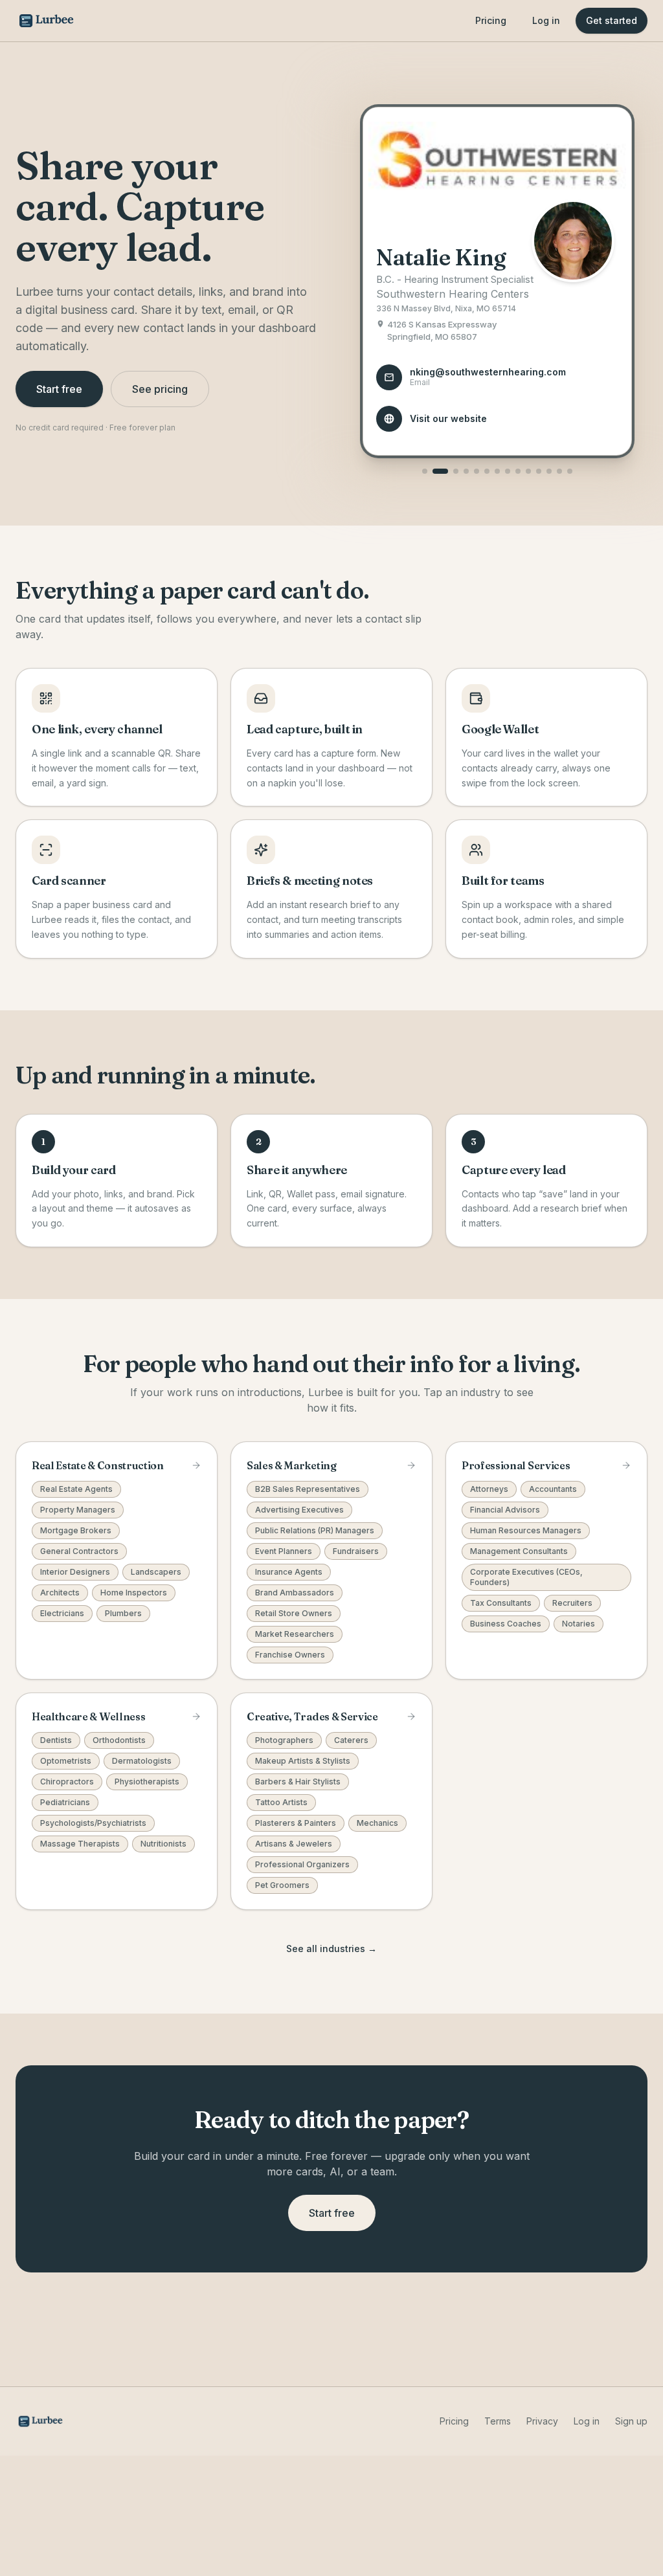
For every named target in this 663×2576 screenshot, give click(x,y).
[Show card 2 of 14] (440, 471)
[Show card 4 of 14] (466, 471)
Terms (498, 2421)
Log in (546, 20)
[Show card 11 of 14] (539, 471)
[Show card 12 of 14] (549, 471)
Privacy (542, 2421)
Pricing (491, 20)
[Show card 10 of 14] (528, 471)
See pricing (160, 389)
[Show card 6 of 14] (487, 471)
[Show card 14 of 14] (570, 471)
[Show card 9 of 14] (518, 471)
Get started (612, 20)
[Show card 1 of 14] (425, 471)
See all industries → (331, 1949)
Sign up (631, 2421)
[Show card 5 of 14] (477, 471)
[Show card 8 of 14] (508, 471)
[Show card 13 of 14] (559, 471)
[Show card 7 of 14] (497, 471)
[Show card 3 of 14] (456, 471)
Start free (59, 389)
